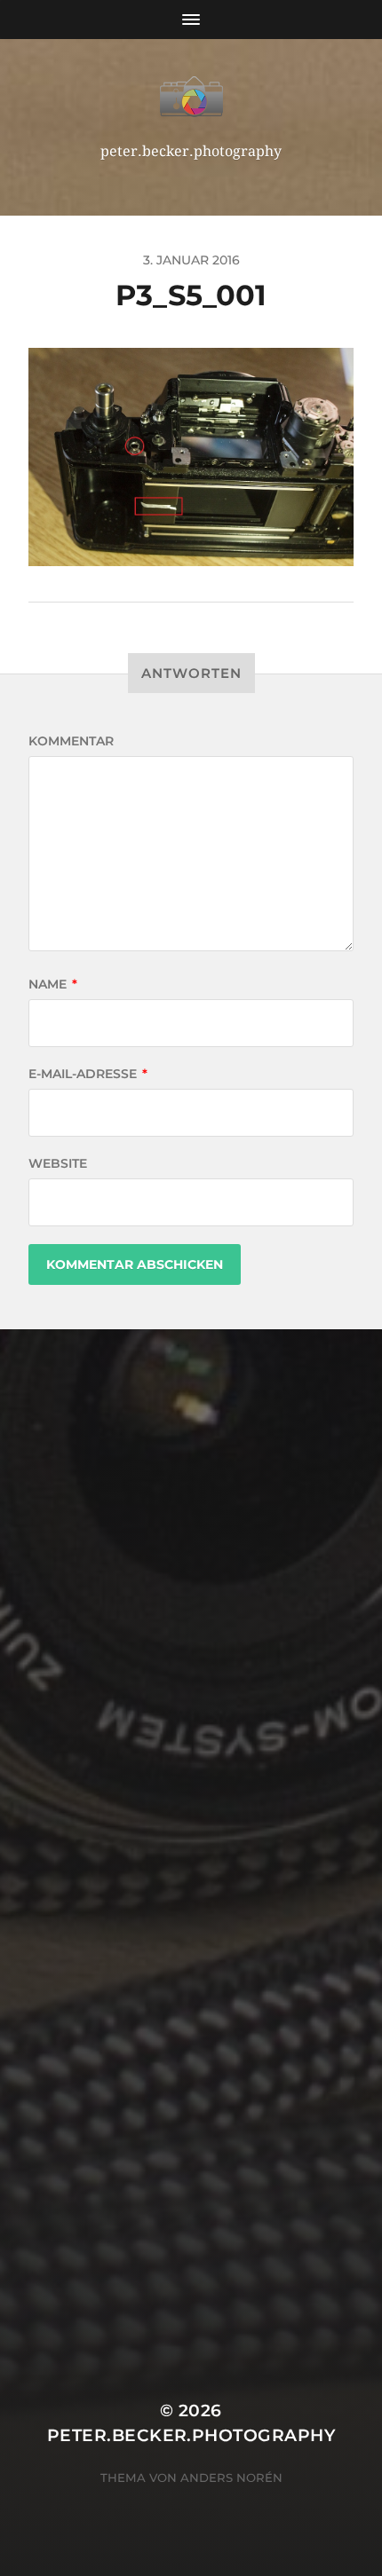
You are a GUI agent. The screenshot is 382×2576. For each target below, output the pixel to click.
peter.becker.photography (191, 2435)
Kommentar (71, 741)
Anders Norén (231, 2478)
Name (53, 984)
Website (58, 1163)
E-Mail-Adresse (88, 1074)
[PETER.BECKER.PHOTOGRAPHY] (191, 97)
